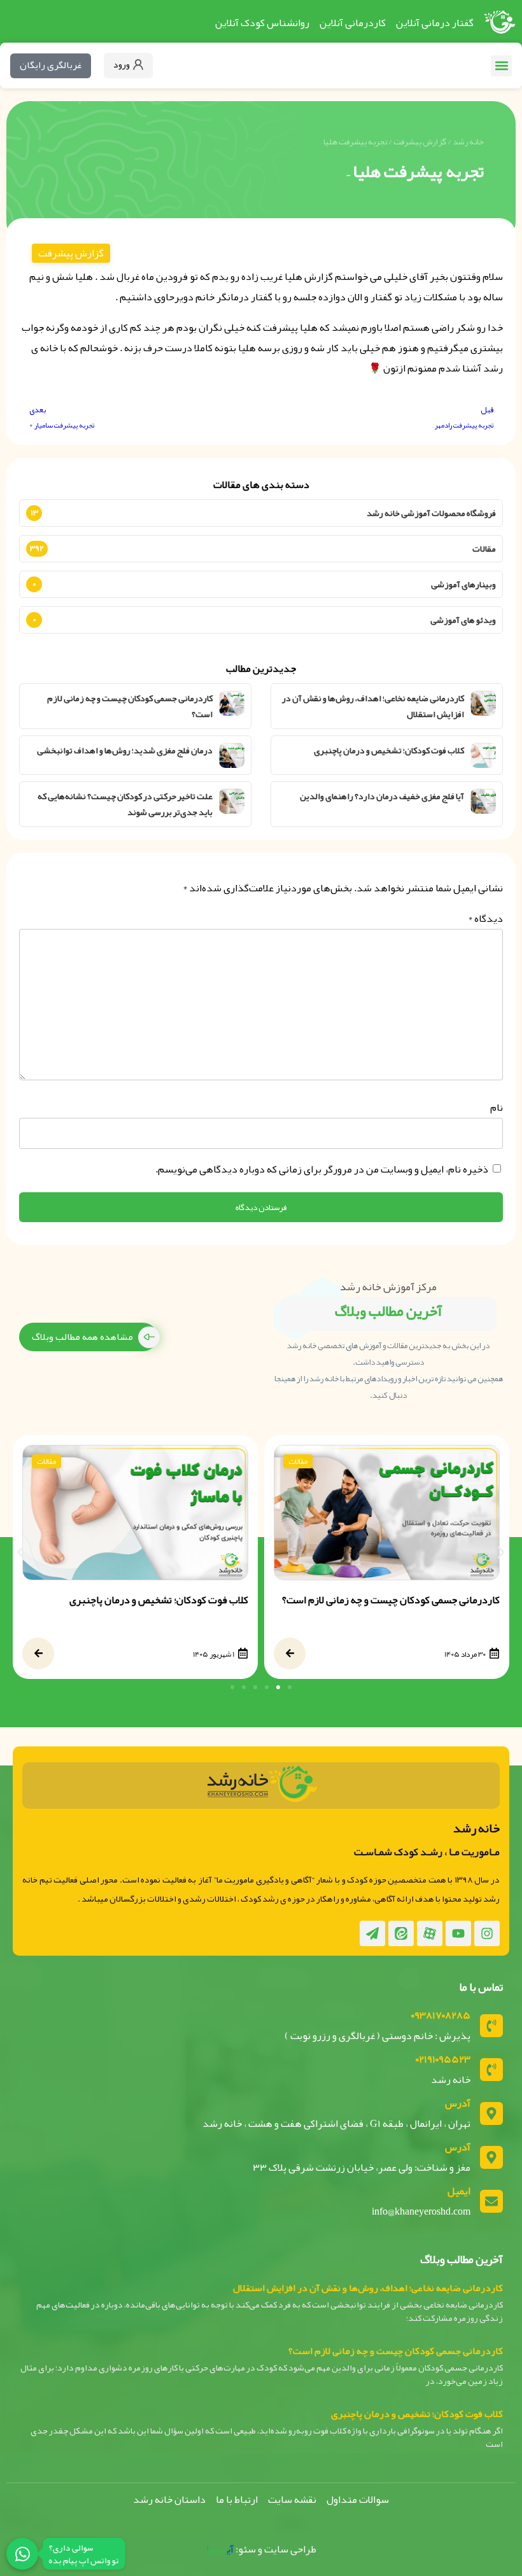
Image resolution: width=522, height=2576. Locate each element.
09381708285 (441, 2016)
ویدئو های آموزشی (463, 620)
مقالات (484, 548)
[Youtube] (458, 1933)
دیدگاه (485, 919)
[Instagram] (487, 1933)
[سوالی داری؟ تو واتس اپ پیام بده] (22, 2554)
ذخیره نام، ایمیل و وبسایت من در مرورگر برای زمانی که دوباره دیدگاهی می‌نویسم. (322, 1169)
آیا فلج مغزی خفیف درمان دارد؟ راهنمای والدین (382, 796)
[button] (501, 66)
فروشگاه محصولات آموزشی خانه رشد (431, 513)
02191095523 (443, 2059)
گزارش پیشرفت (420, 142)
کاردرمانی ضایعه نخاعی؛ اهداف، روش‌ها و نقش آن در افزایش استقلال (373, 706)
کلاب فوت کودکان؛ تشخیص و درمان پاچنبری (389, 750)
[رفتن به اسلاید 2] (278, 1687)
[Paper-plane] (372, 1933)
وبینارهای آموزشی (463, 584)
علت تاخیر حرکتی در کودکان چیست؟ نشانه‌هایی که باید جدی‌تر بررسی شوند (125, 804)
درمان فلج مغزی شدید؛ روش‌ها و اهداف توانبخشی (125, 750)
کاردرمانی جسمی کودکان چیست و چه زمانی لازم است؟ (130, 706)
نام (497, 1108)
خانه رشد (468, 142)
